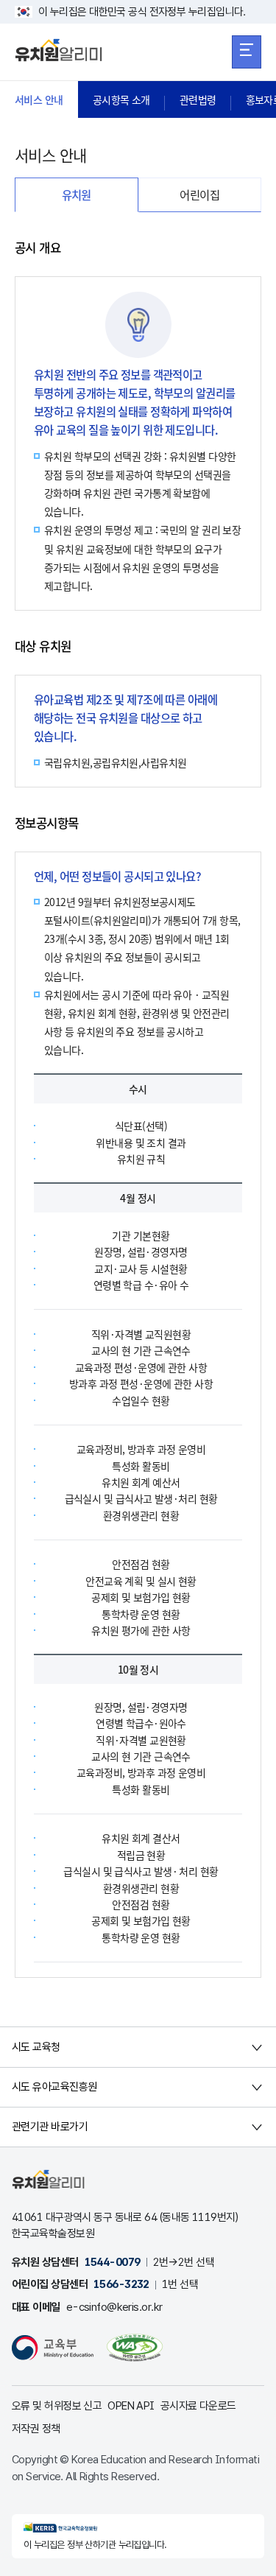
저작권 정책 (36, 2429)
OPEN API (131, 2406)
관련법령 (198, 99)
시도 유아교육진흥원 (54, 2087)
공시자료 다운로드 (198, 2406)
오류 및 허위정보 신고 (57, 2406)
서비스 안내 (39, 99)
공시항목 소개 (121, 99)
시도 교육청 (36, 2047)
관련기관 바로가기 (50, 2127)
